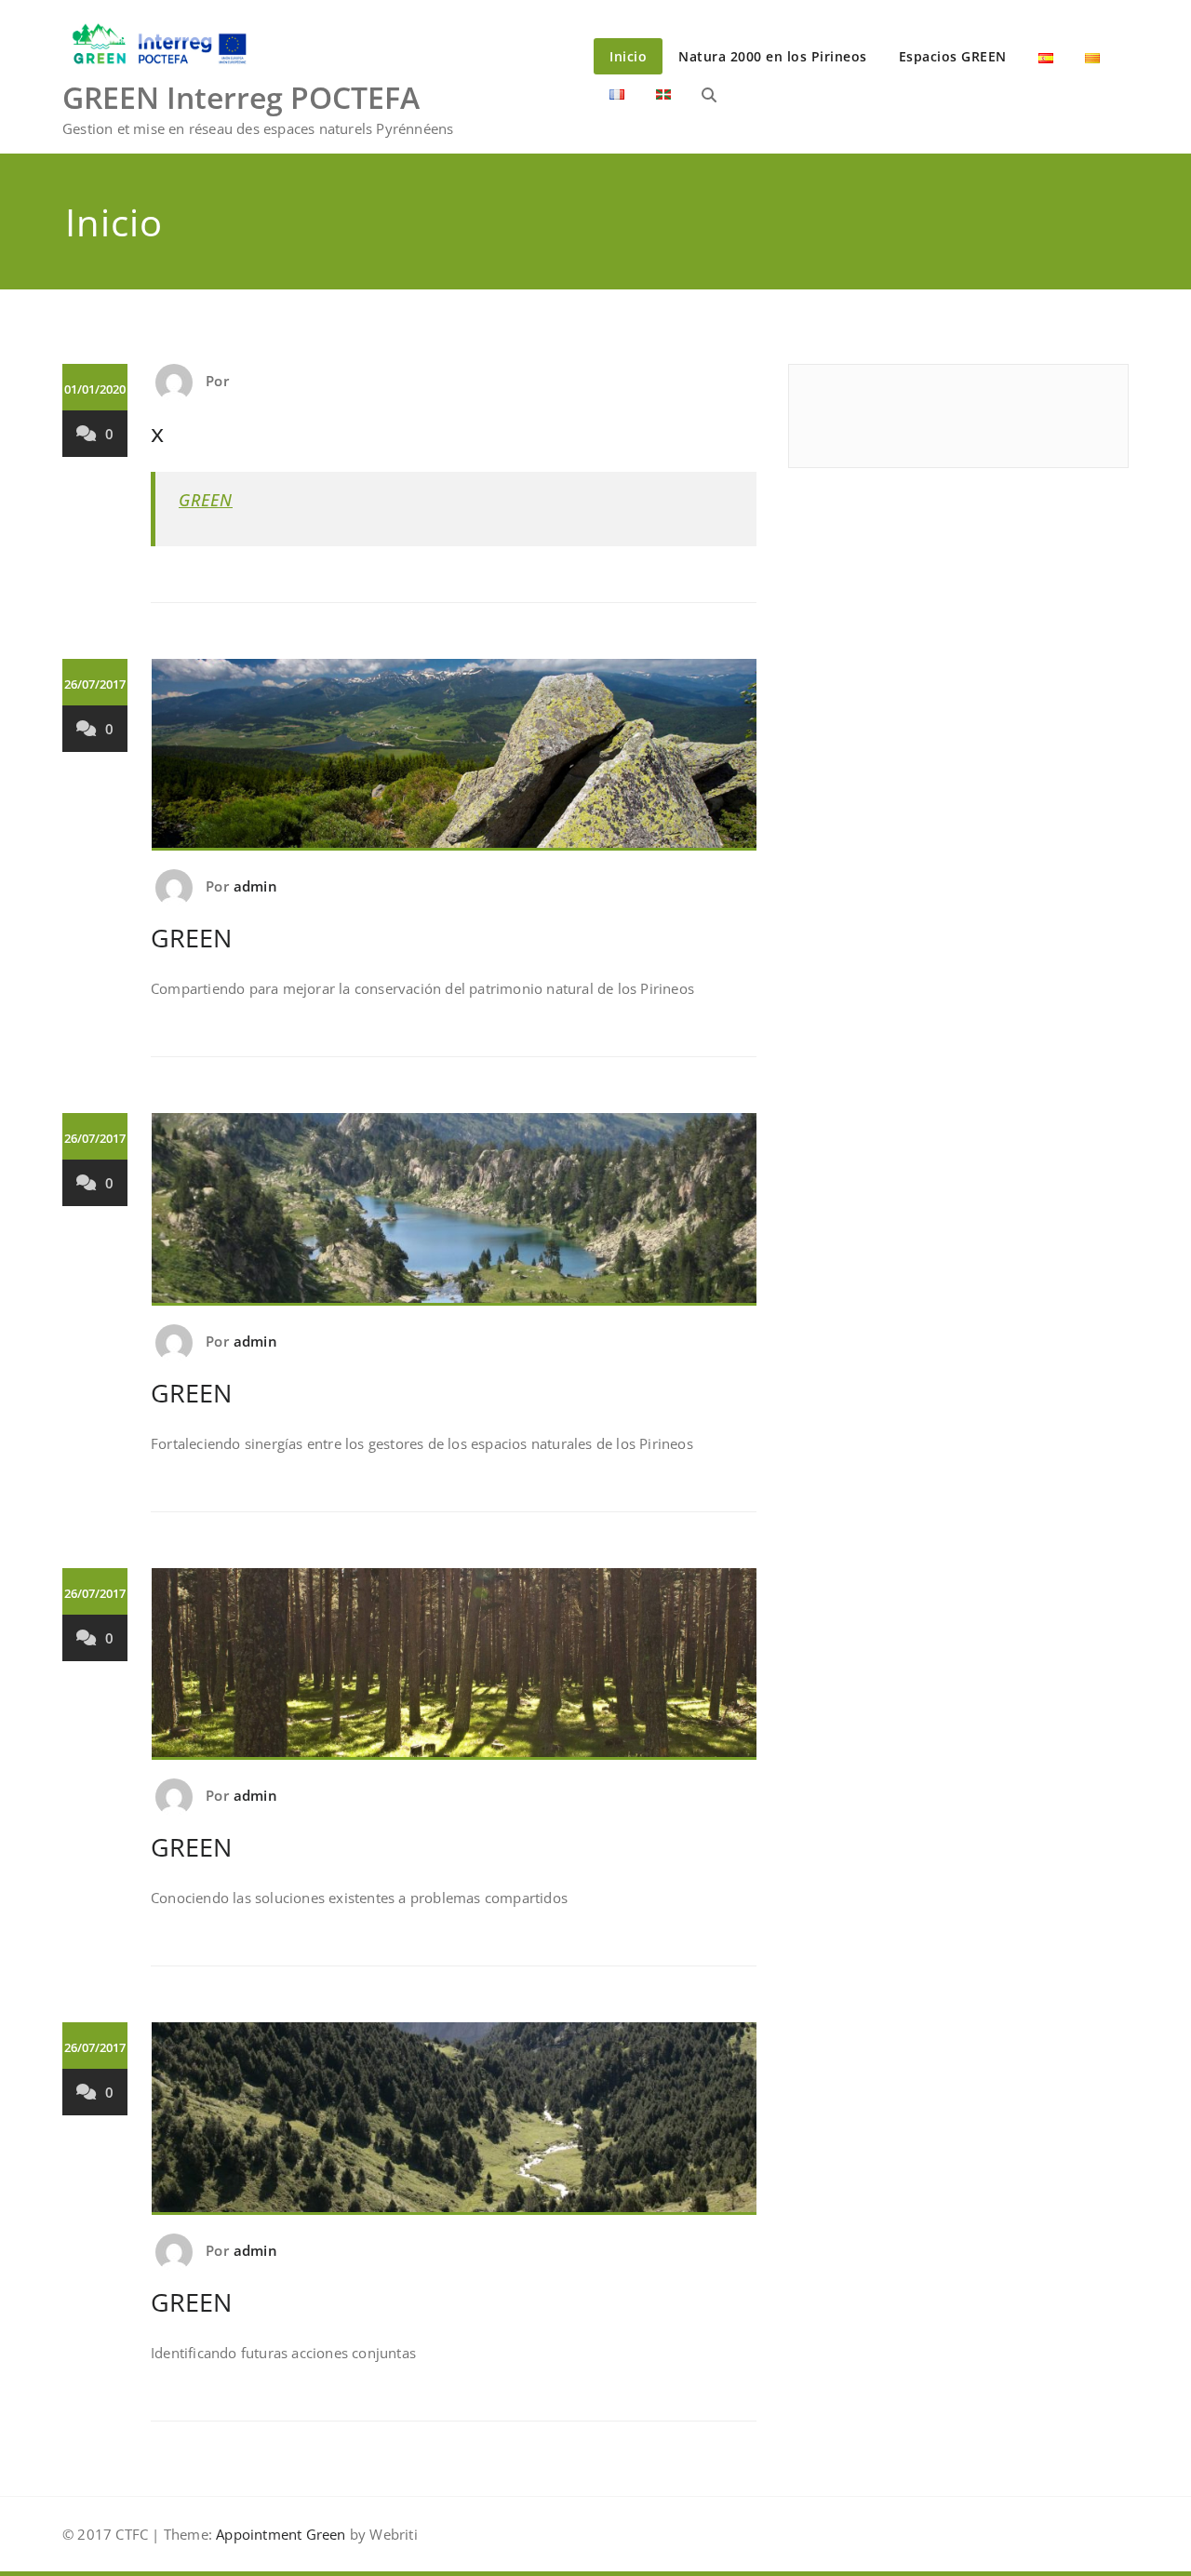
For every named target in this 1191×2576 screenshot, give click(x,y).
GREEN (206, 500)
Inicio (628, 56)
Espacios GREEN (953, 56)
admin (255, 886)
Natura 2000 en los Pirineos (773, 56)
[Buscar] (709, 95)
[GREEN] (455, 763)
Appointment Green (279, 2534)
